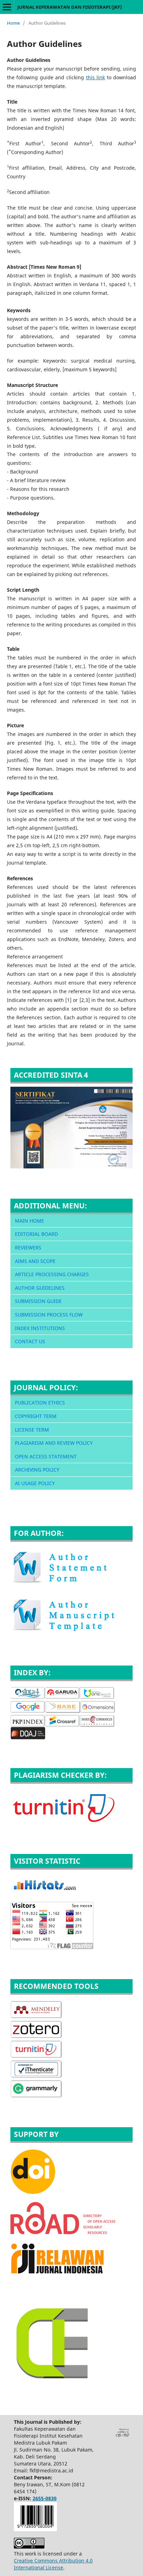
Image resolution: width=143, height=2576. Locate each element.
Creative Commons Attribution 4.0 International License (53, 2564)
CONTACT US (30, 1341)
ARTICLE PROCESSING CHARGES (52, 1274)
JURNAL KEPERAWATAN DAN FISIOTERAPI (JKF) (70, 7)
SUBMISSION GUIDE (38, 1301)
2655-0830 (45, 2498)
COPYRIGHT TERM (36, 1416)
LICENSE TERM (32, 1430)
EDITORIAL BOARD (36, 1234)
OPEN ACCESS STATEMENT (46, 1456)
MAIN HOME (30, 1221)
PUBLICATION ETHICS (40, 1403)
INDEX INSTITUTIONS (40, 1328)
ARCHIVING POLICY (37, 1470)
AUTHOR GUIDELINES (40, 1288)
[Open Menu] (7, 7)
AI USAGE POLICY (35, 1483)
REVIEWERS (28, 1248)
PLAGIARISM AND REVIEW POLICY (54, 1443)
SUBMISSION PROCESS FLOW (49, 1315)
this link (96, 77)
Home (13, 23)
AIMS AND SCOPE (35, 1261)
